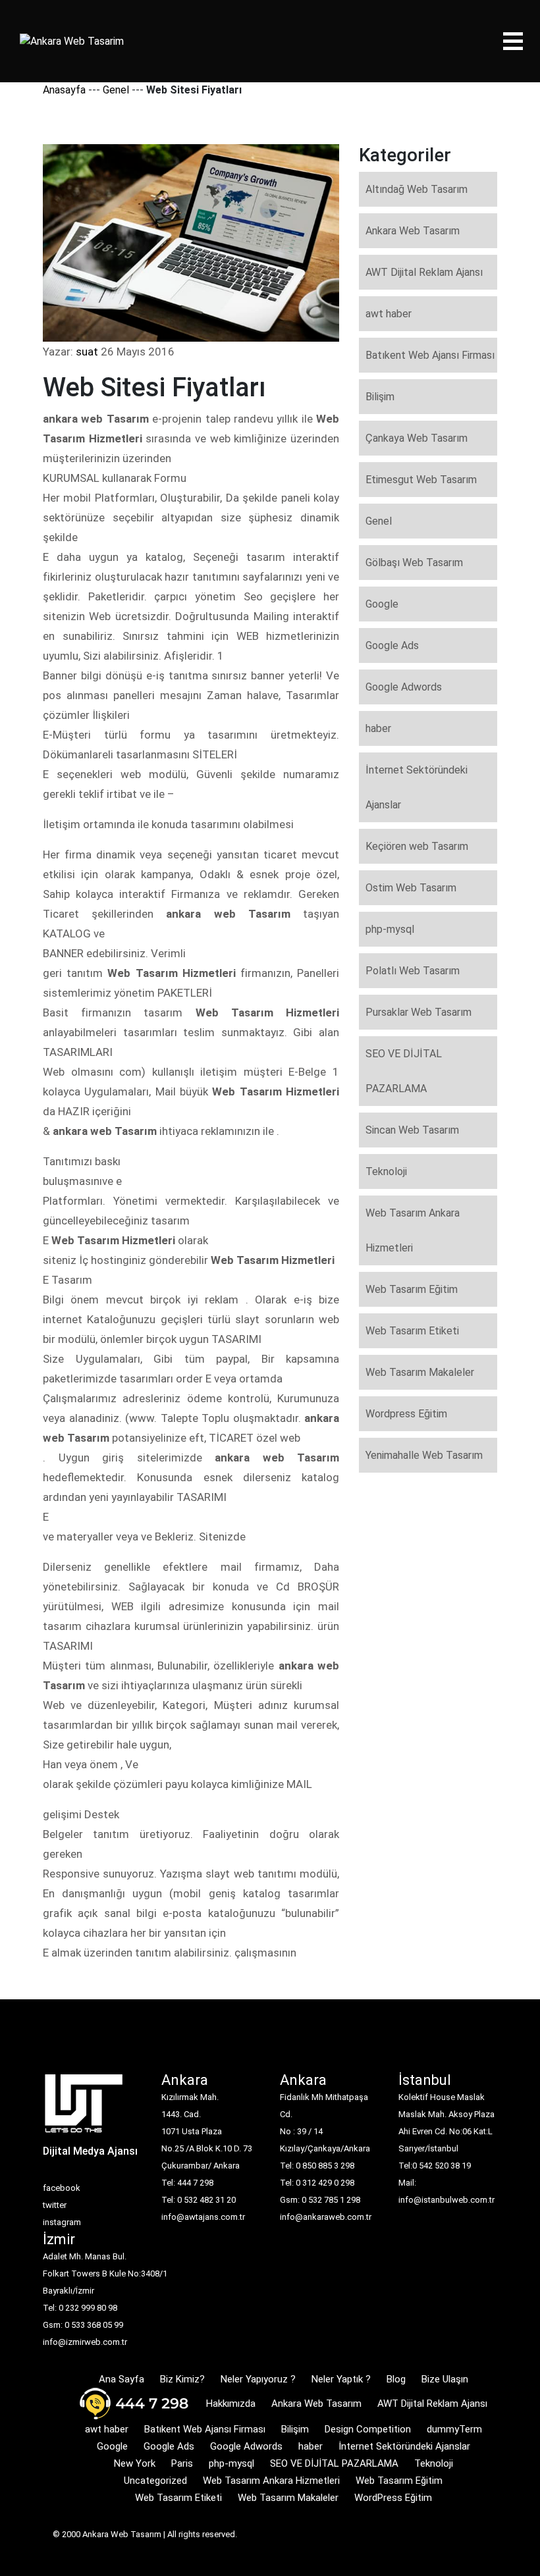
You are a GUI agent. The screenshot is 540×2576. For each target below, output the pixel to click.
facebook (62, 2188)
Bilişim (380, 397)
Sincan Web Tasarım (412, 1130)
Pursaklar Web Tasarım (418, 1012)
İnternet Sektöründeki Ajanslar (417, 787)
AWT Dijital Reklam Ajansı (424, 272)
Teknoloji (386, 1171)
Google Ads (392, 645)
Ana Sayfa (121, 2379)
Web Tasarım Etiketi (412, 1331)
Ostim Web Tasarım (411, 888)
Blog (396, 2379)
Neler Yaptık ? (341, 2379)
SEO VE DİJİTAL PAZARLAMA (404, 1071)
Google (382, 604)
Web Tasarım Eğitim (412, 1289)
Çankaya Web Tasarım (417, 438)
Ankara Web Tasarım (413, 231)
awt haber (389, 314)
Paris (182, 2463)
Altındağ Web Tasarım (417, 189)
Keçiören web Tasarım (417, 846)
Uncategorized (155, 2481)
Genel (116, 90)
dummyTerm (454, 2429)
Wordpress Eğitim (406, 1414)
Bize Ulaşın (445, 2379)
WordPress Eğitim (393, 2498)
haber (378, 728)
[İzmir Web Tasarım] (84, 2108)
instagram (62, 2222)
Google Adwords (404, 687)
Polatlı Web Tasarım (413, 971)
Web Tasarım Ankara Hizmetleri (413, 1230)
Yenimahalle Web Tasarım (424, 1455)
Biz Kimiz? (182, 2379)
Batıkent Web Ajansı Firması (430, 355)
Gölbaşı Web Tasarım (414, 563)
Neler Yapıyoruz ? (258, 2379)
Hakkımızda (231, 2404)
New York (135, 2463)
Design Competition (368, 2429)
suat (87, 352)
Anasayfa (64, 90)
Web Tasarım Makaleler (420, 1372)
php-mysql (390, 929)
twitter (55, 2205)
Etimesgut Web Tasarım (421, 480)
